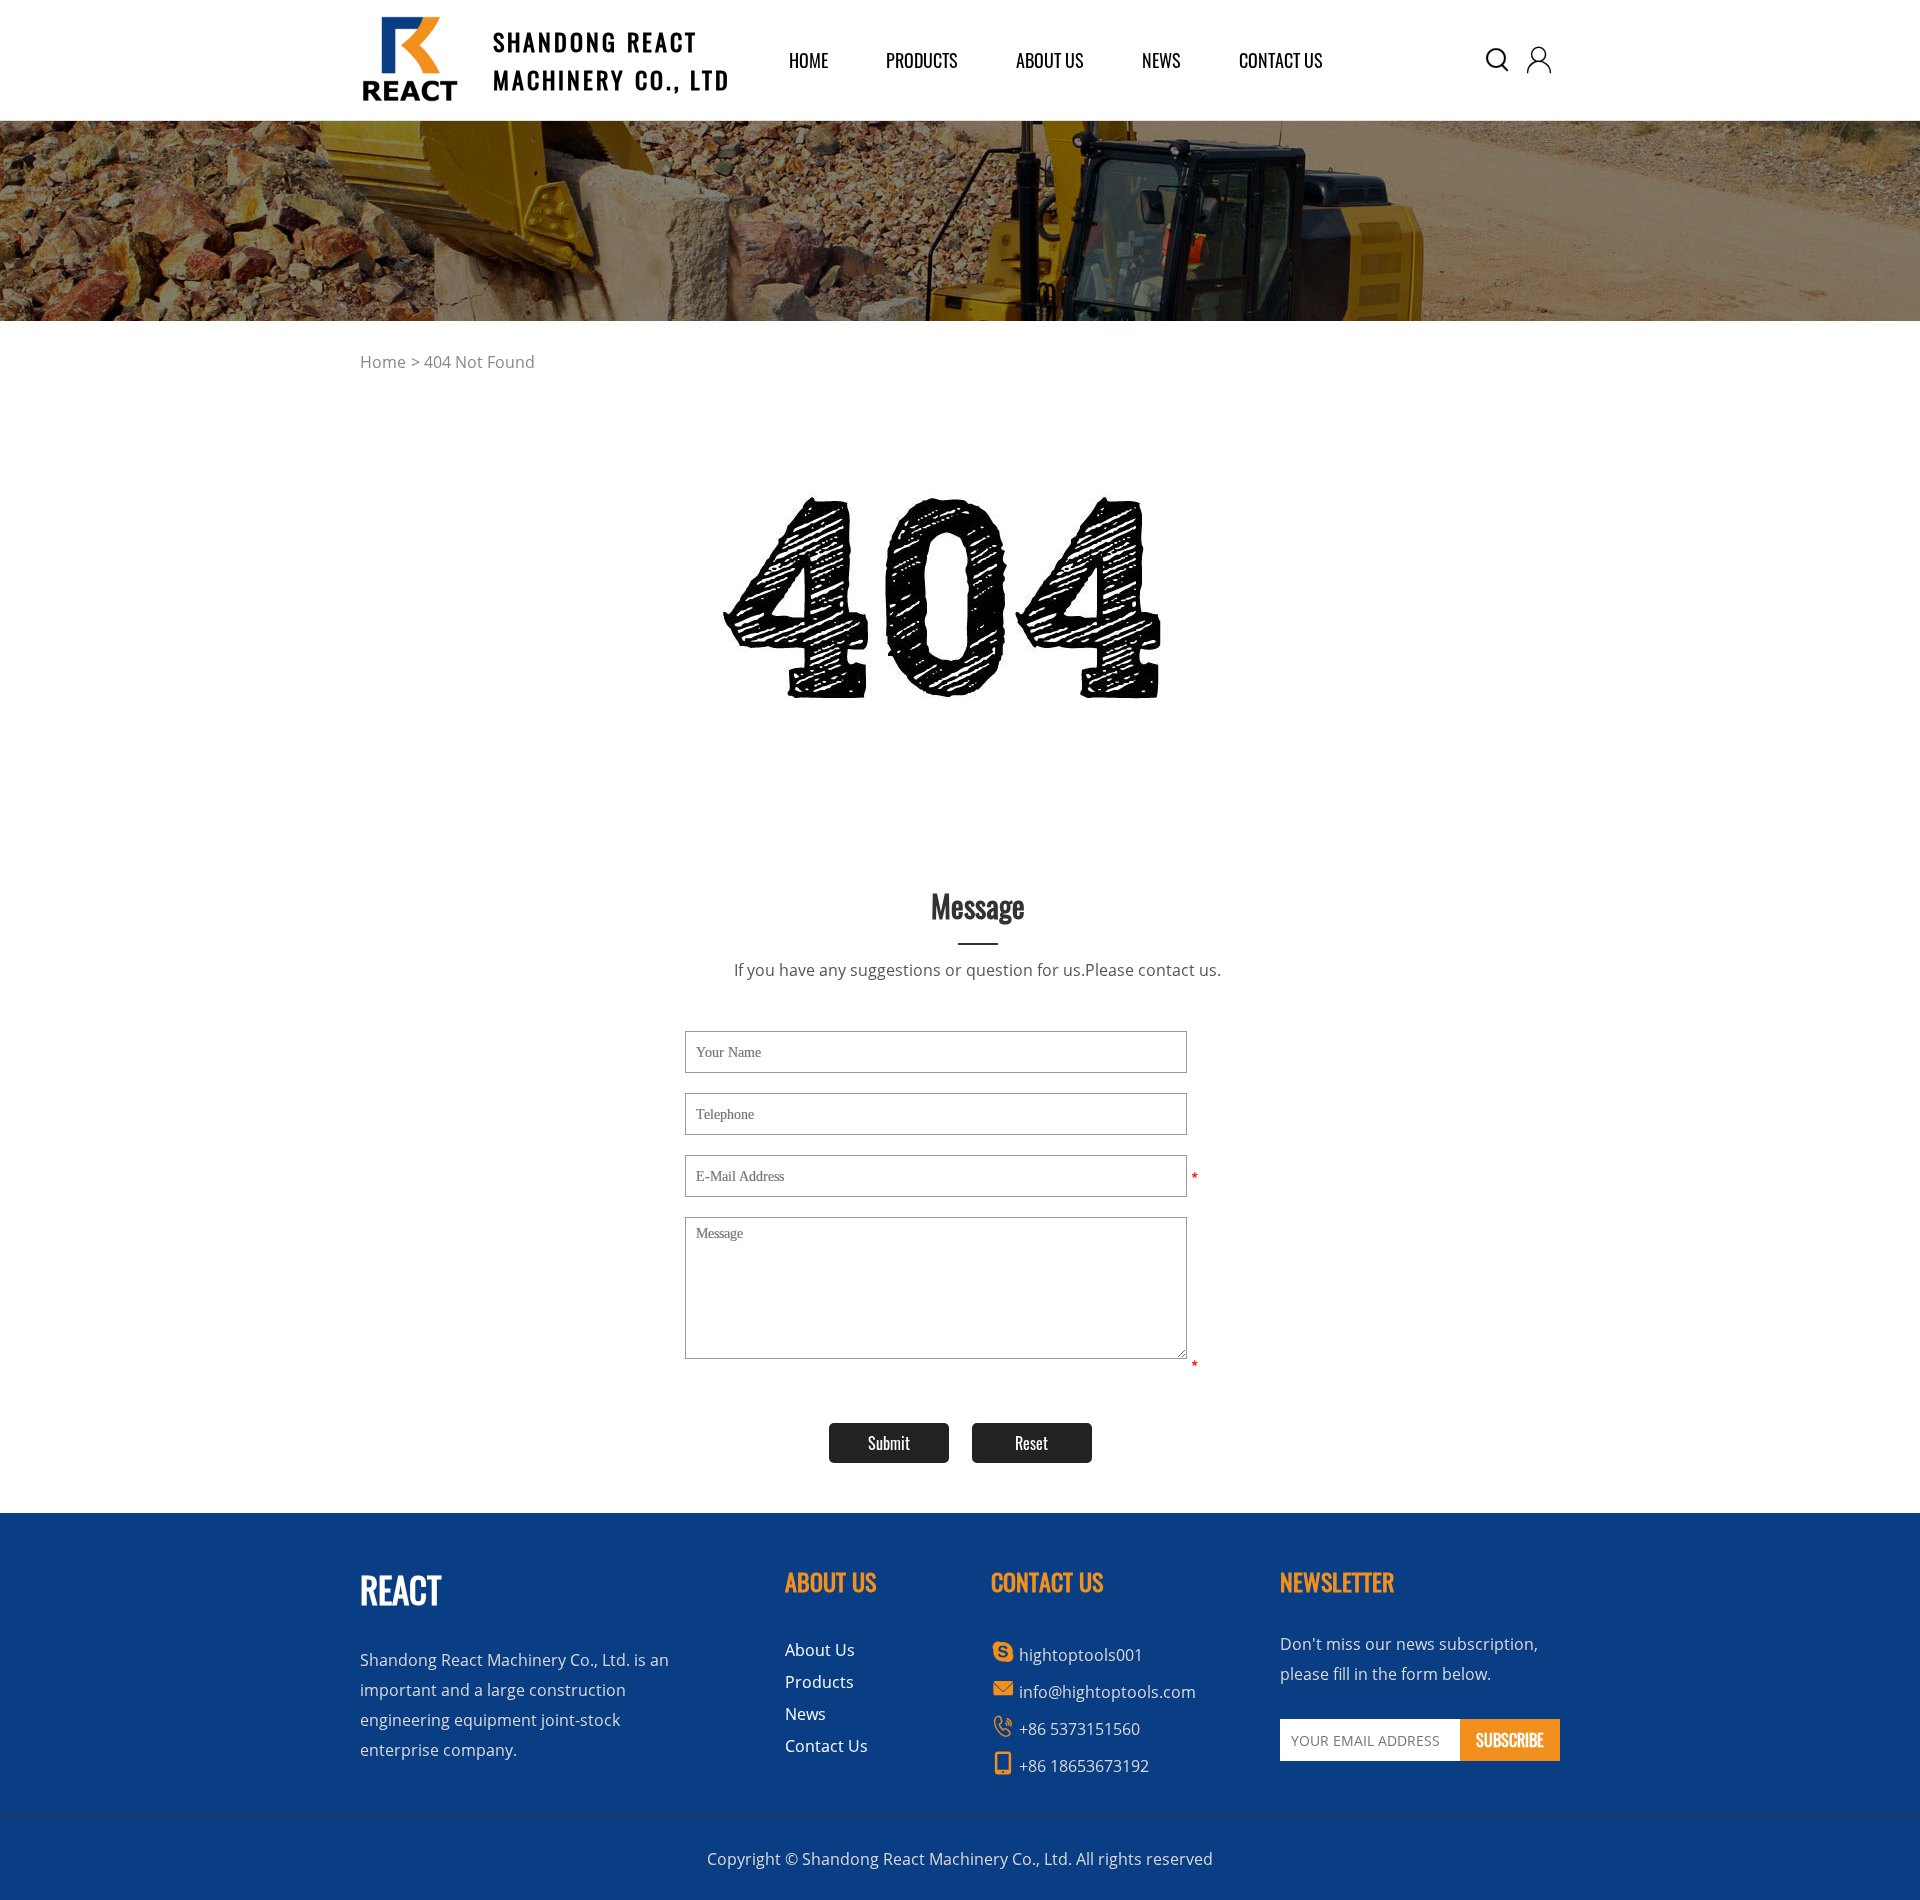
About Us (820, 1650)
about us (1050, 60)
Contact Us (1281, 60)
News (1161, 60)
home (808, 60)
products (922, 60)
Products (819, 1682)
